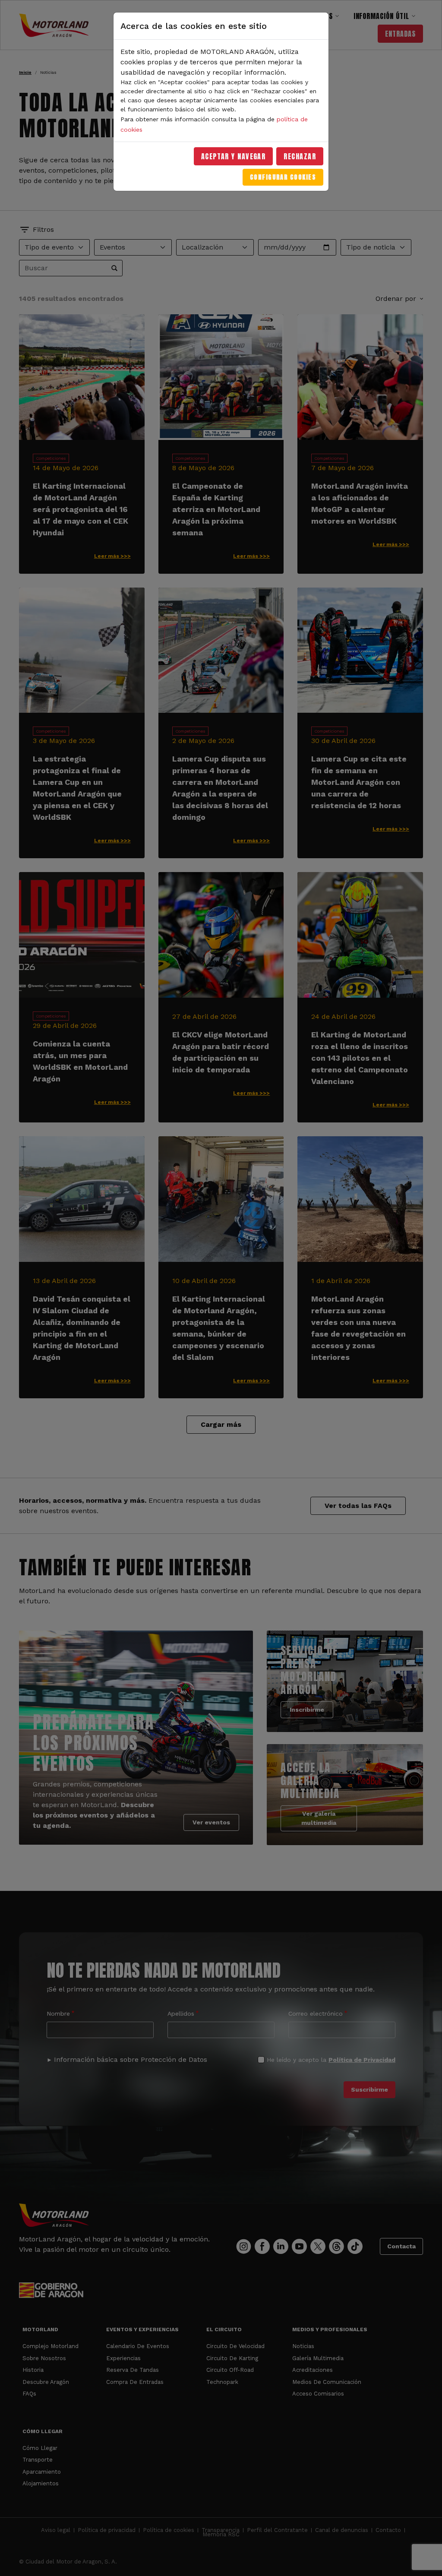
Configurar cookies (283, 177)
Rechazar (300, 156)
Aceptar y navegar (234, 156)
